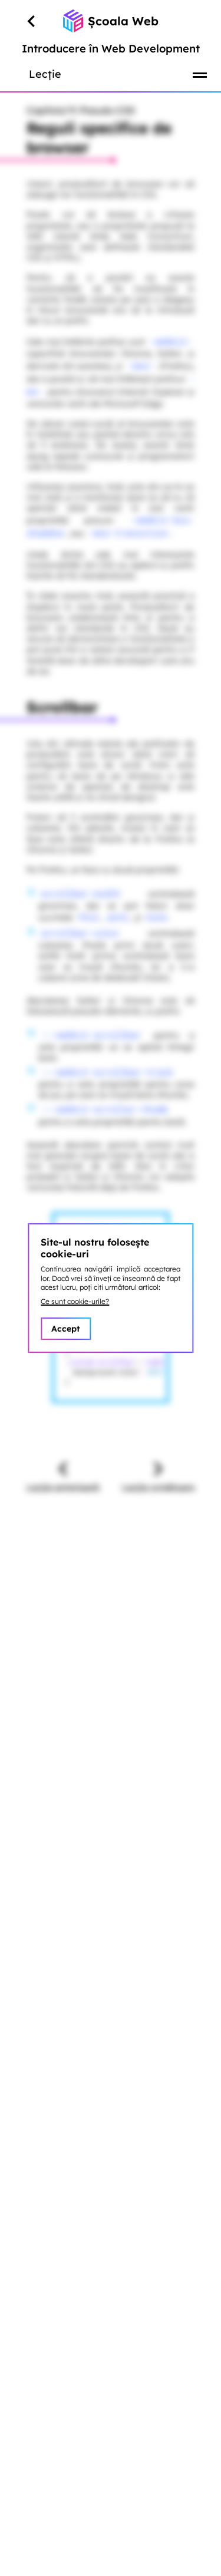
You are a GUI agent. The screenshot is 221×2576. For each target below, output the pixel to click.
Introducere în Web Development (111, 49)
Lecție (45, 74)
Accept (66, 1329)
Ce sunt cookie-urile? (75, 1301)
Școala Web (123, 21)
